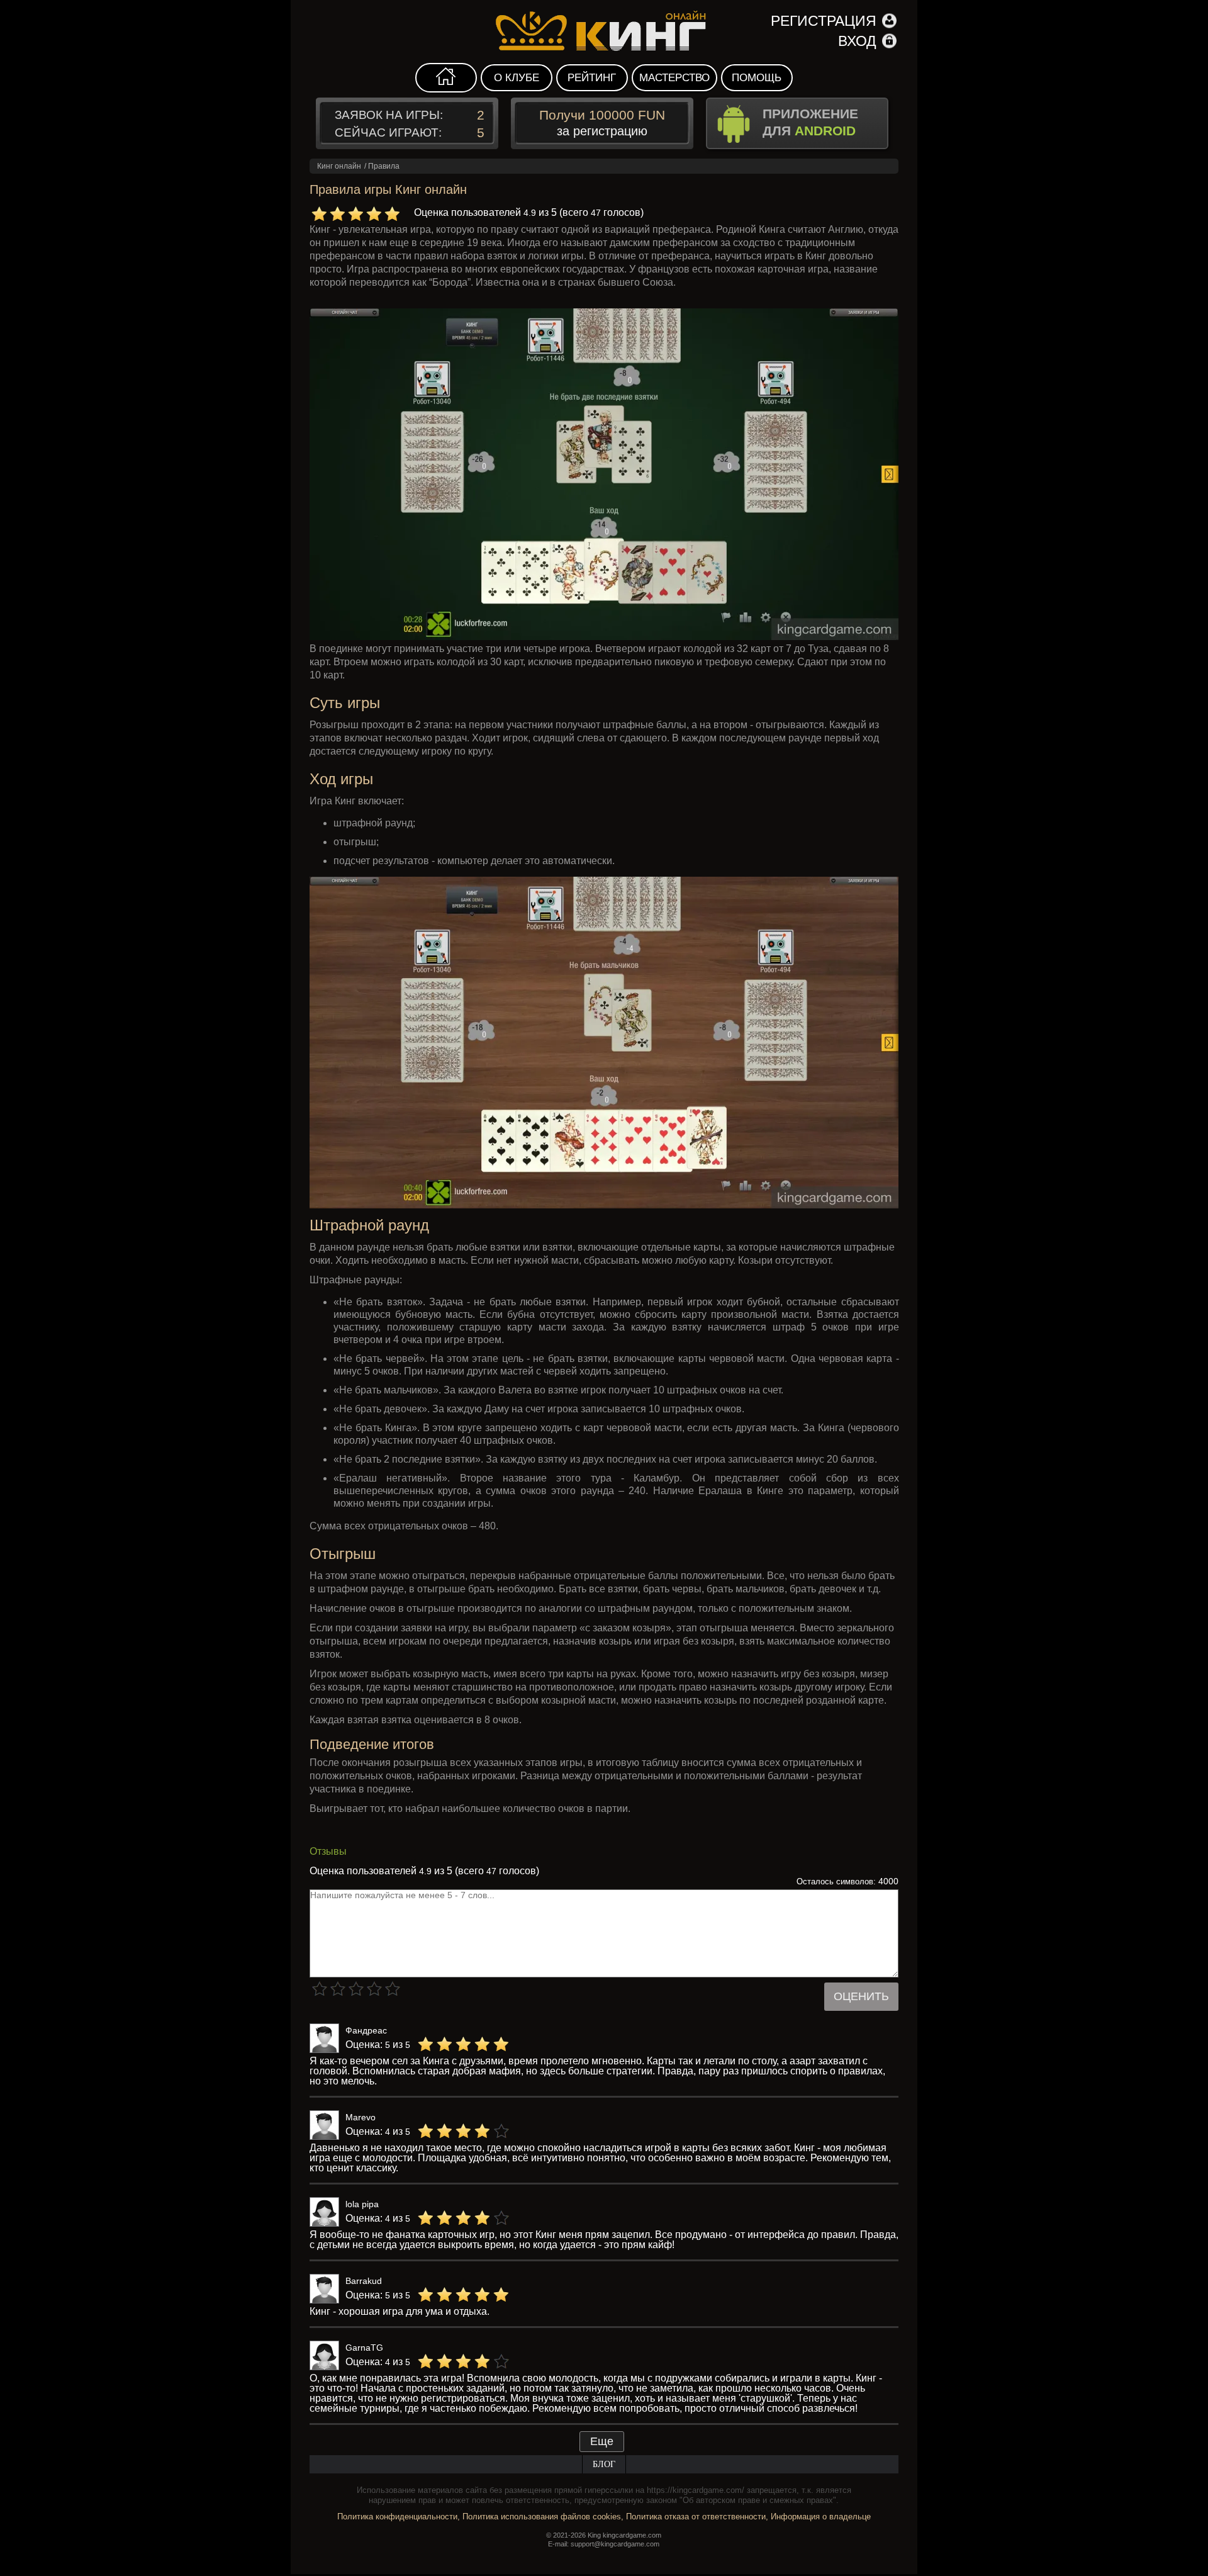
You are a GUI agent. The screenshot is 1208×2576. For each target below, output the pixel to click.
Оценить (861, 1996)
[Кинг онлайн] (604, 31)
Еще (602, 2441)
